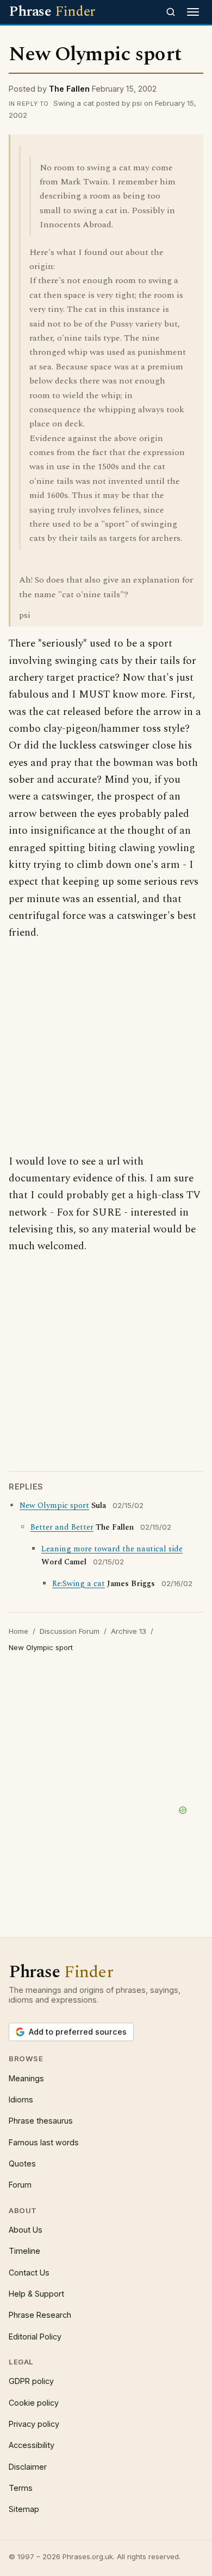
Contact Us (29, 2273)
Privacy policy (34, 2424)
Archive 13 (129, 1631)
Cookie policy (34, 2403)
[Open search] (171, 12)
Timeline (24, 2251)
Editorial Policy (35, 2337)
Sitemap (24, 2509)
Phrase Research (40, 2315)
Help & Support (36, 2294)
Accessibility (32, 2445)
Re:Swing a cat (79, 1584)
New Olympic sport (54, 1506)
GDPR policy (31, 2381)
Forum (20, 2185)
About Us (26, 2230)
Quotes (22, 2163)
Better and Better (62, 1527)
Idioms (21, 2099)
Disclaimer (28, 2467)
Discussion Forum (70, 1631)
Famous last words (44, 2142)
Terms (21, 2488)
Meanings (26, 2078)
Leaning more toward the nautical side (112, 1549)
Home (18, 1631)
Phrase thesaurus (41, 2121)
